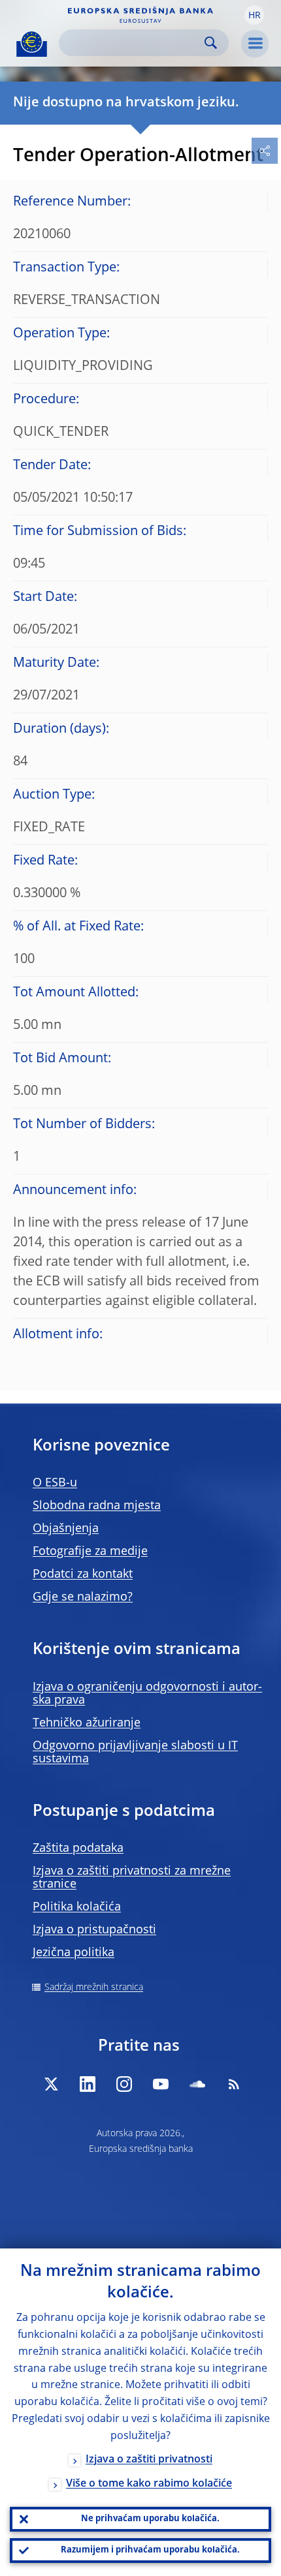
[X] (51, 2084)
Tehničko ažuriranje (87, 1723)
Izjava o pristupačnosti (94, 1930)
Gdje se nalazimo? (83, 1597)
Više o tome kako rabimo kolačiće (149, 2484)
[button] (254, 15)
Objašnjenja (66, 1529)
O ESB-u (55, 1483)
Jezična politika (74, 1953)
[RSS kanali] (234, 2084)
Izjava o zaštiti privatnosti (149, 2460)
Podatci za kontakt (83, 1574)
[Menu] (255, 44)
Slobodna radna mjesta (97, 1506)
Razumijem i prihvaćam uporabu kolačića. (150, 2550)
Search (211, 43)
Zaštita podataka (78, 1848)
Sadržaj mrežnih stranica (94, 1987)
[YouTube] (161, 2084)
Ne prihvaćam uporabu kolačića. (150, 2519)
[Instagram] (124, 2084)
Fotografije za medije (90, 1552)
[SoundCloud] (197, 2084)
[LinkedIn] (88, 2084)
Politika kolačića (77, 1907)
